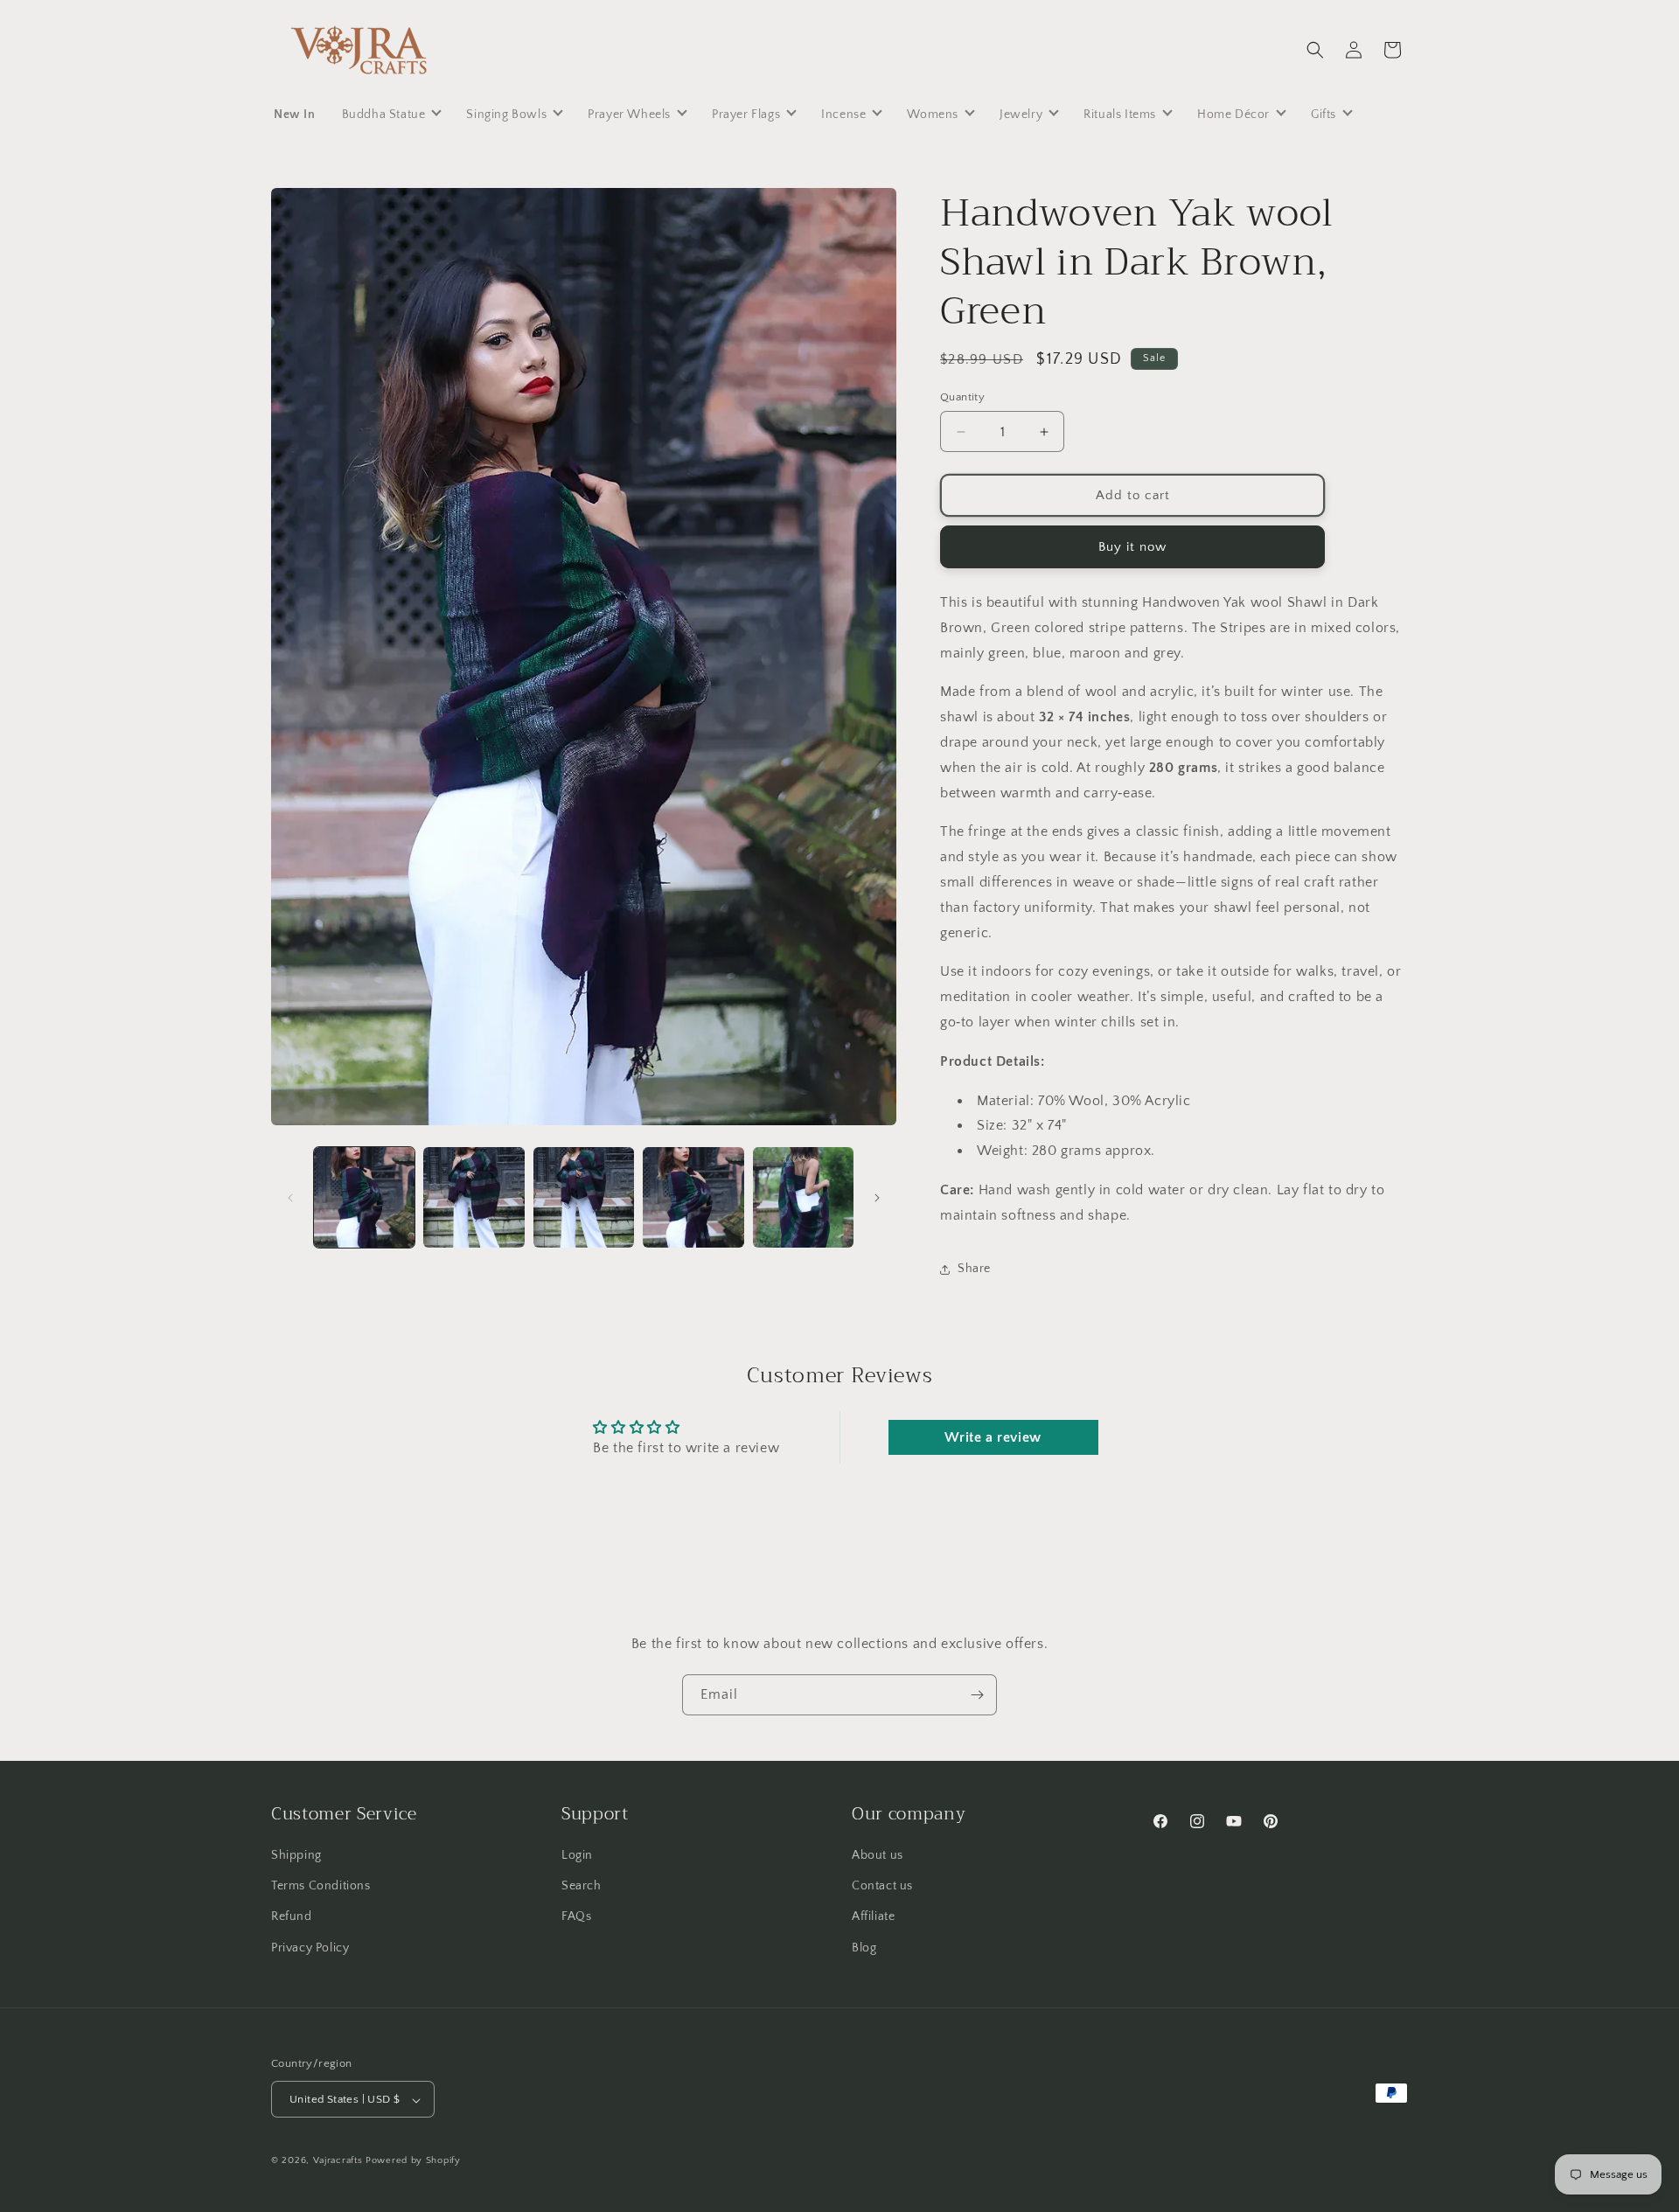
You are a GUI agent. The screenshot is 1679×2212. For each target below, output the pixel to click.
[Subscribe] (977, 1695)
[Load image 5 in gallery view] (803, 1197)
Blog (864, 1948)
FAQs (576, 1917)
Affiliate (873, 1917)
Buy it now (1132, 547)
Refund (292, 1917)
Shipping (296, 1855)
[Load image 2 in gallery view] (474, 1197)
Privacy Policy (310, 1948)
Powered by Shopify (413, 2161)
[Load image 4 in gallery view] (693, 1197)
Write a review (993, 1437)
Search (582, 1887)
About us (878, 1855)
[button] (1315, 50)
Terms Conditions (321, 1887)
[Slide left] (290, 1198)
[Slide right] (877, 1198)
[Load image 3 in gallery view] (584, 1197)
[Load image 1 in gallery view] (364, 1197)
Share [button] (974, 1269)
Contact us (882, 1887)
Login (577, 1855)
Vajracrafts (338, 2161)
